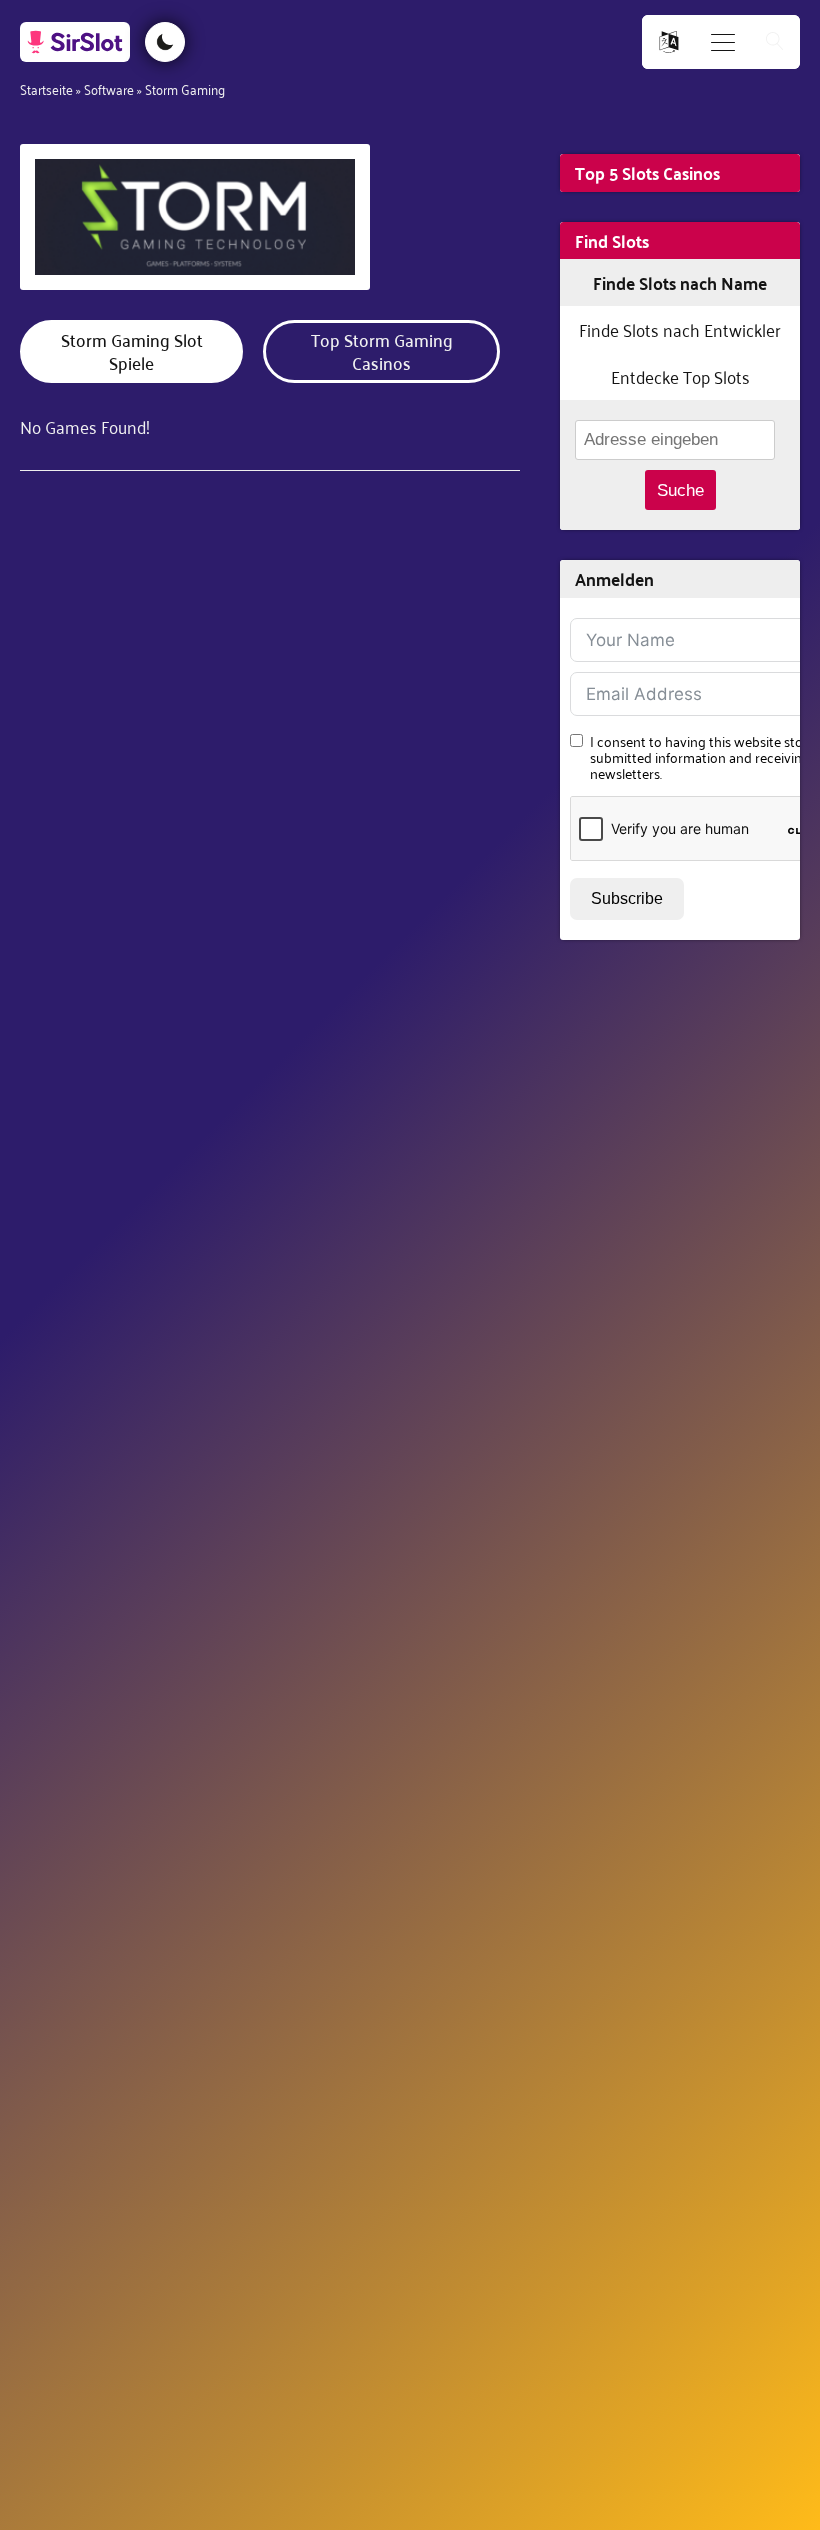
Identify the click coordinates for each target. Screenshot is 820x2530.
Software (109, 88)
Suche (680, 490)
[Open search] (775, 42)
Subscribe (627, 898)
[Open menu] (723, 42)
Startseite (46, 88)
